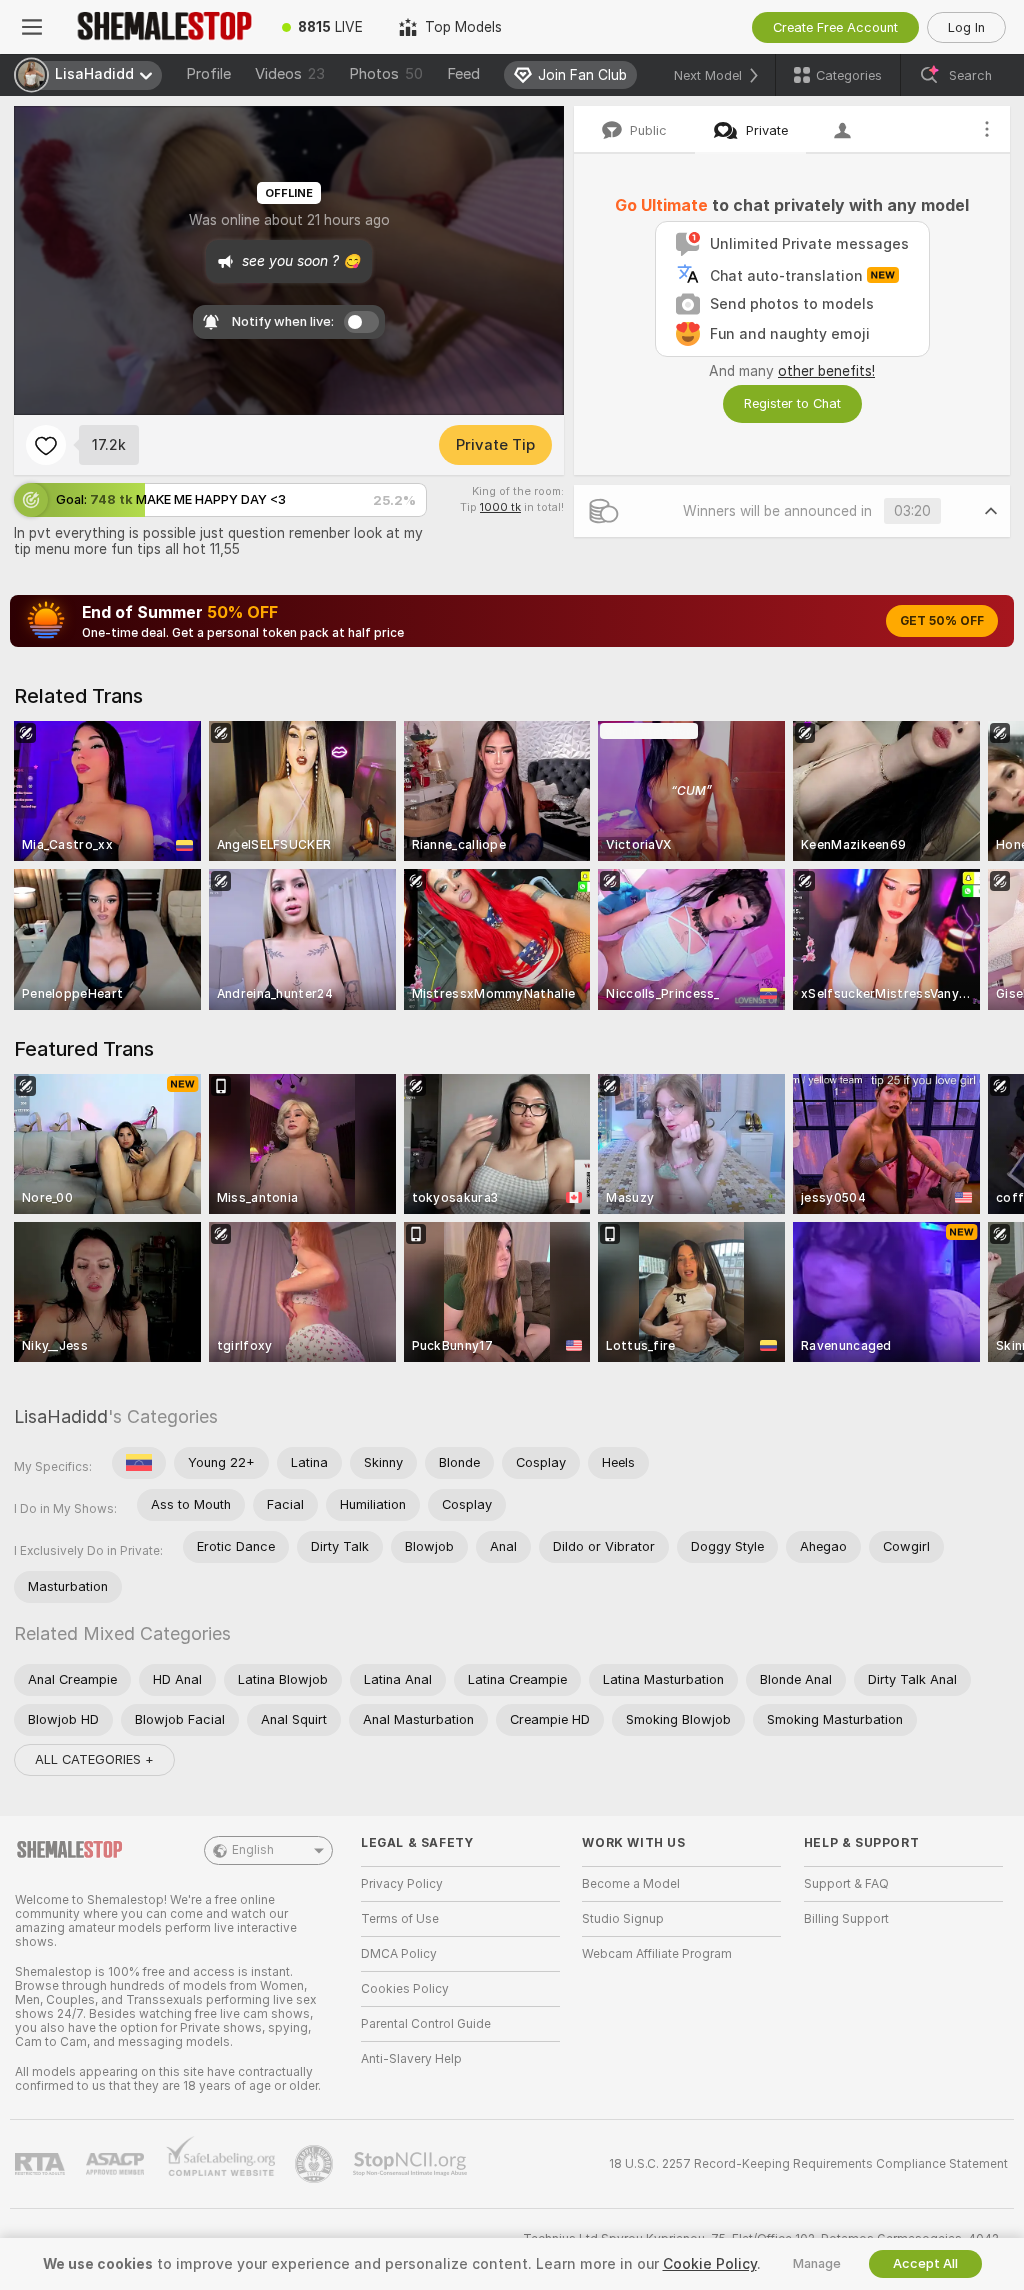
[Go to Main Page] (164, 27)
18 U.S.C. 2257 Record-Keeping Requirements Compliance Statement (808, 2164)
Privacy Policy (402, 1884)
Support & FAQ (846, 1884)
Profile (208, 74)
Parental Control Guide (426, 2024)
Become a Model (631, 1884)
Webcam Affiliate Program (657, 1954)
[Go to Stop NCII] (412, 2164)
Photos (386, 74)
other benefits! (826, 371)
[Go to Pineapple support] (316, 2164)
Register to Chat (792, 403)
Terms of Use (400, 1919)
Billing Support (846, 1919)
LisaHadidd (61, 1416)
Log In (966, 27)
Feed (463, 74)
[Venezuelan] (139, 1463)
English (253, 1850)
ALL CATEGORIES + (94, 1759)
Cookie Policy (710, 2264)
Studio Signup (623, 1919)
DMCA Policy (399, 1954)
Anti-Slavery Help (411, 2059)
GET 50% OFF (942, 621)
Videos (290, 74)
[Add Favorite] (46, 445)
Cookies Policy (405, 1989)
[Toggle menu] (32, 27)
